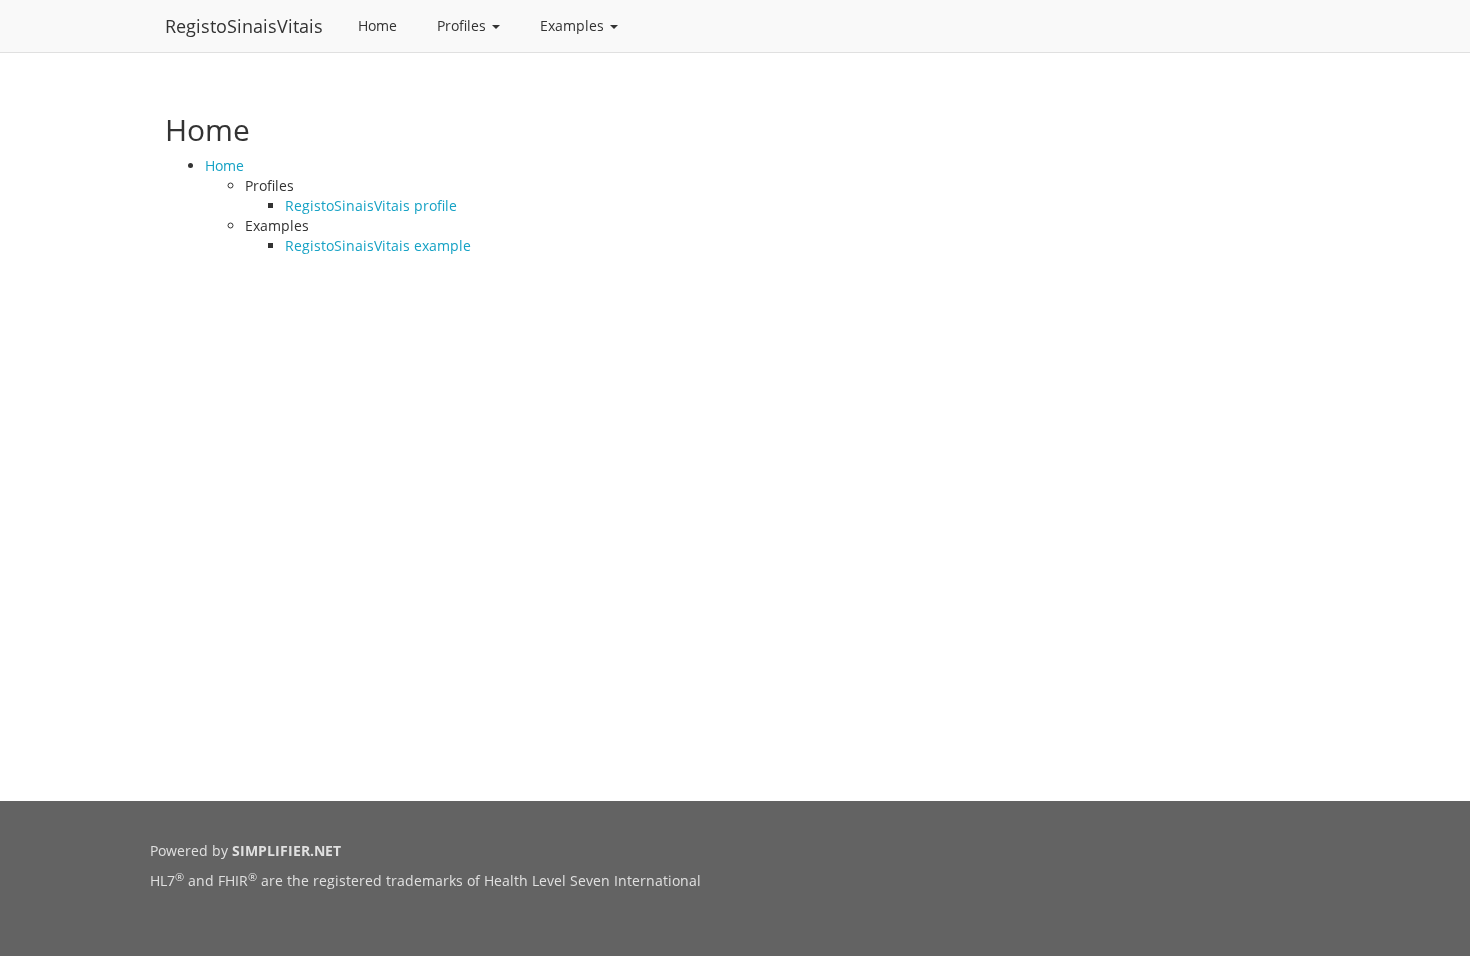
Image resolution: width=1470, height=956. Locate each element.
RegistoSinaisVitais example (378, 245)
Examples (574, 25)
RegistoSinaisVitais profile (371, 205)
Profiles (463, 25)
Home (377, 25)
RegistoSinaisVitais (244, 26)
